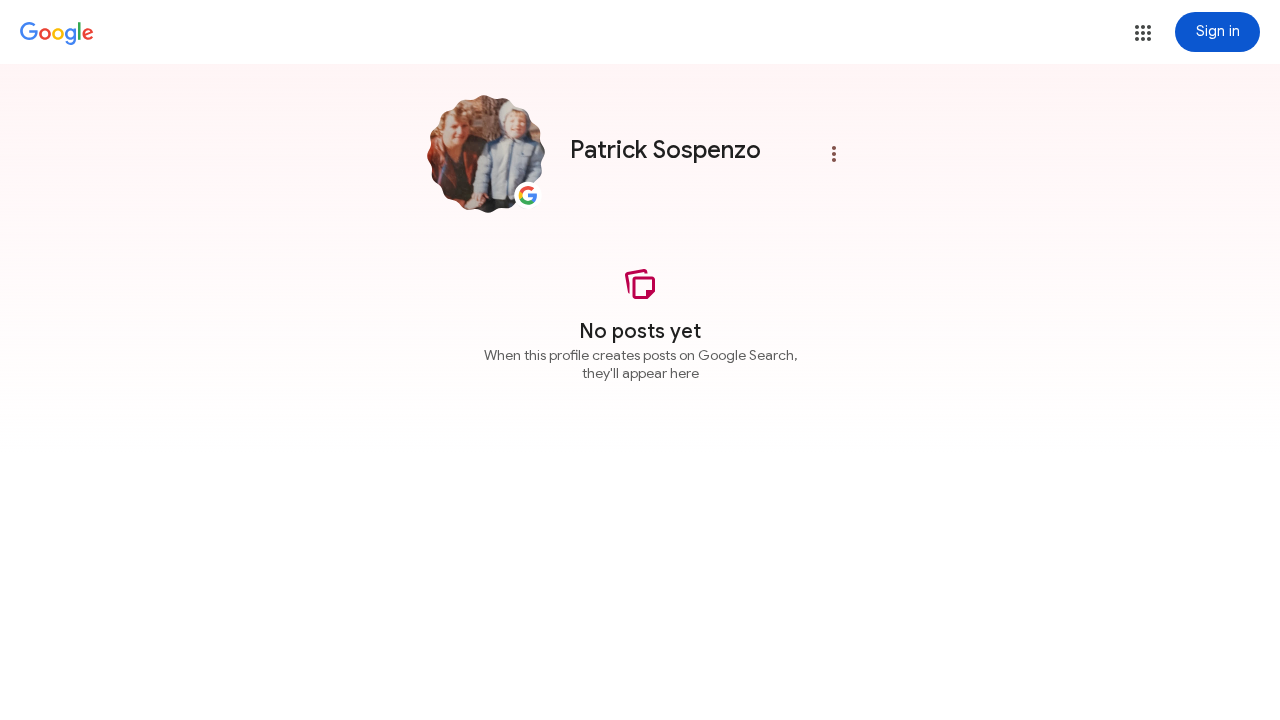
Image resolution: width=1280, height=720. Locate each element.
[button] (1143, 33)
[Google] (57, 34)
